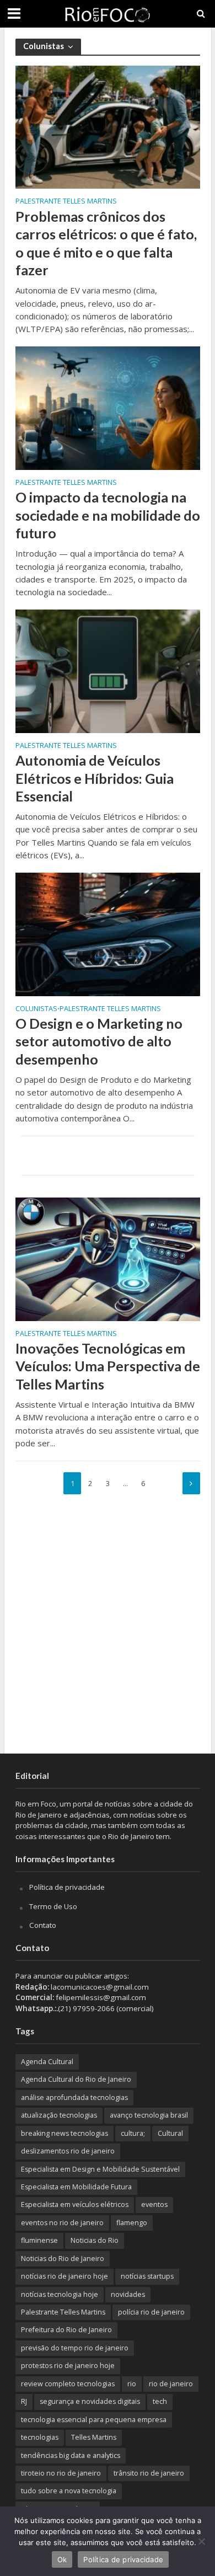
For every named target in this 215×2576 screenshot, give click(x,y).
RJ (24, 2401)
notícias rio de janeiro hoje (64, 2276)
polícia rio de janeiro (151, 2312)
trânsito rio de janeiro (149, 2473)
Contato (43, 1925)
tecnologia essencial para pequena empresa (94, 2420)
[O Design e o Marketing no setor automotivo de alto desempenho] (108, 933)
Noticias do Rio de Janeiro (63, 2259)
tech (160, 2401)
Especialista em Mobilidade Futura (76, 2187)
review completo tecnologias (68, 2384)
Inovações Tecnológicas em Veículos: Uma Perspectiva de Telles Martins (108, 1366)
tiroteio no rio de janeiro (61, 2473)
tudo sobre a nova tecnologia (69, 2491)
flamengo (132, 2223)
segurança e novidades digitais (90, 2401)
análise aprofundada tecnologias (74, 2097)
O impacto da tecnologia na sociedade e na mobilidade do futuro (108, 515)
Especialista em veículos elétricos (75, 2204)
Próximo (191, 1483)
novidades (128, 2294)
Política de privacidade (67, 1887)
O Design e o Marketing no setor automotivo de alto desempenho (99, 1041)
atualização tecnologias (59, 2115)
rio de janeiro (171, 2384)
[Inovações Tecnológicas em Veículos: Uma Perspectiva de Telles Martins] (108, 1258)
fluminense (39, 2240)
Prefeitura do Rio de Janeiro (66, 2330)
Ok (62, 2559)
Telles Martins (94, 2437)
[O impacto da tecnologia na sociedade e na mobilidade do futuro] (108, 407)
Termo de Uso (53, 1906)
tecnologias (40, 2437)
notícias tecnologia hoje (60, 2294)
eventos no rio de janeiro (62, 2223)
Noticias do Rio (95, 2240)
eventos (154, 2204)
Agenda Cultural (47, 2062)
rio (132, 2384)
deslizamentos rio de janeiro (68, 2151)
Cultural (170, 2133)
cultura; (133, 2133)
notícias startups (147, 2276)
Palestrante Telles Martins (66, 202)
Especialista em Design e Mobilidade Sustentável (100, 2169)
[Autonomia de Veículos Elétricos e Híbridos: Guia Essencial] (108, 670)
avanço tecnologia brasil (149, 2115)
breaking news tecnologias (64, 2133)
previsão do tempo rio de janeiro (75, 2348)
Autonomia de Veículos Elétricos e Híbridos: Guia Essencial (95, 778)
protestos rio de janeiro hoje (68, 2366)
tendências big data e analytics (71, 2455)
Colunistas (36, 1009)
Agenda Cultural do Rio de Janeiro (76, 2079)
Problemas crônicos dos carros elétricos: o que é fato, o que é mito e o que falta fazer (106, 243)
